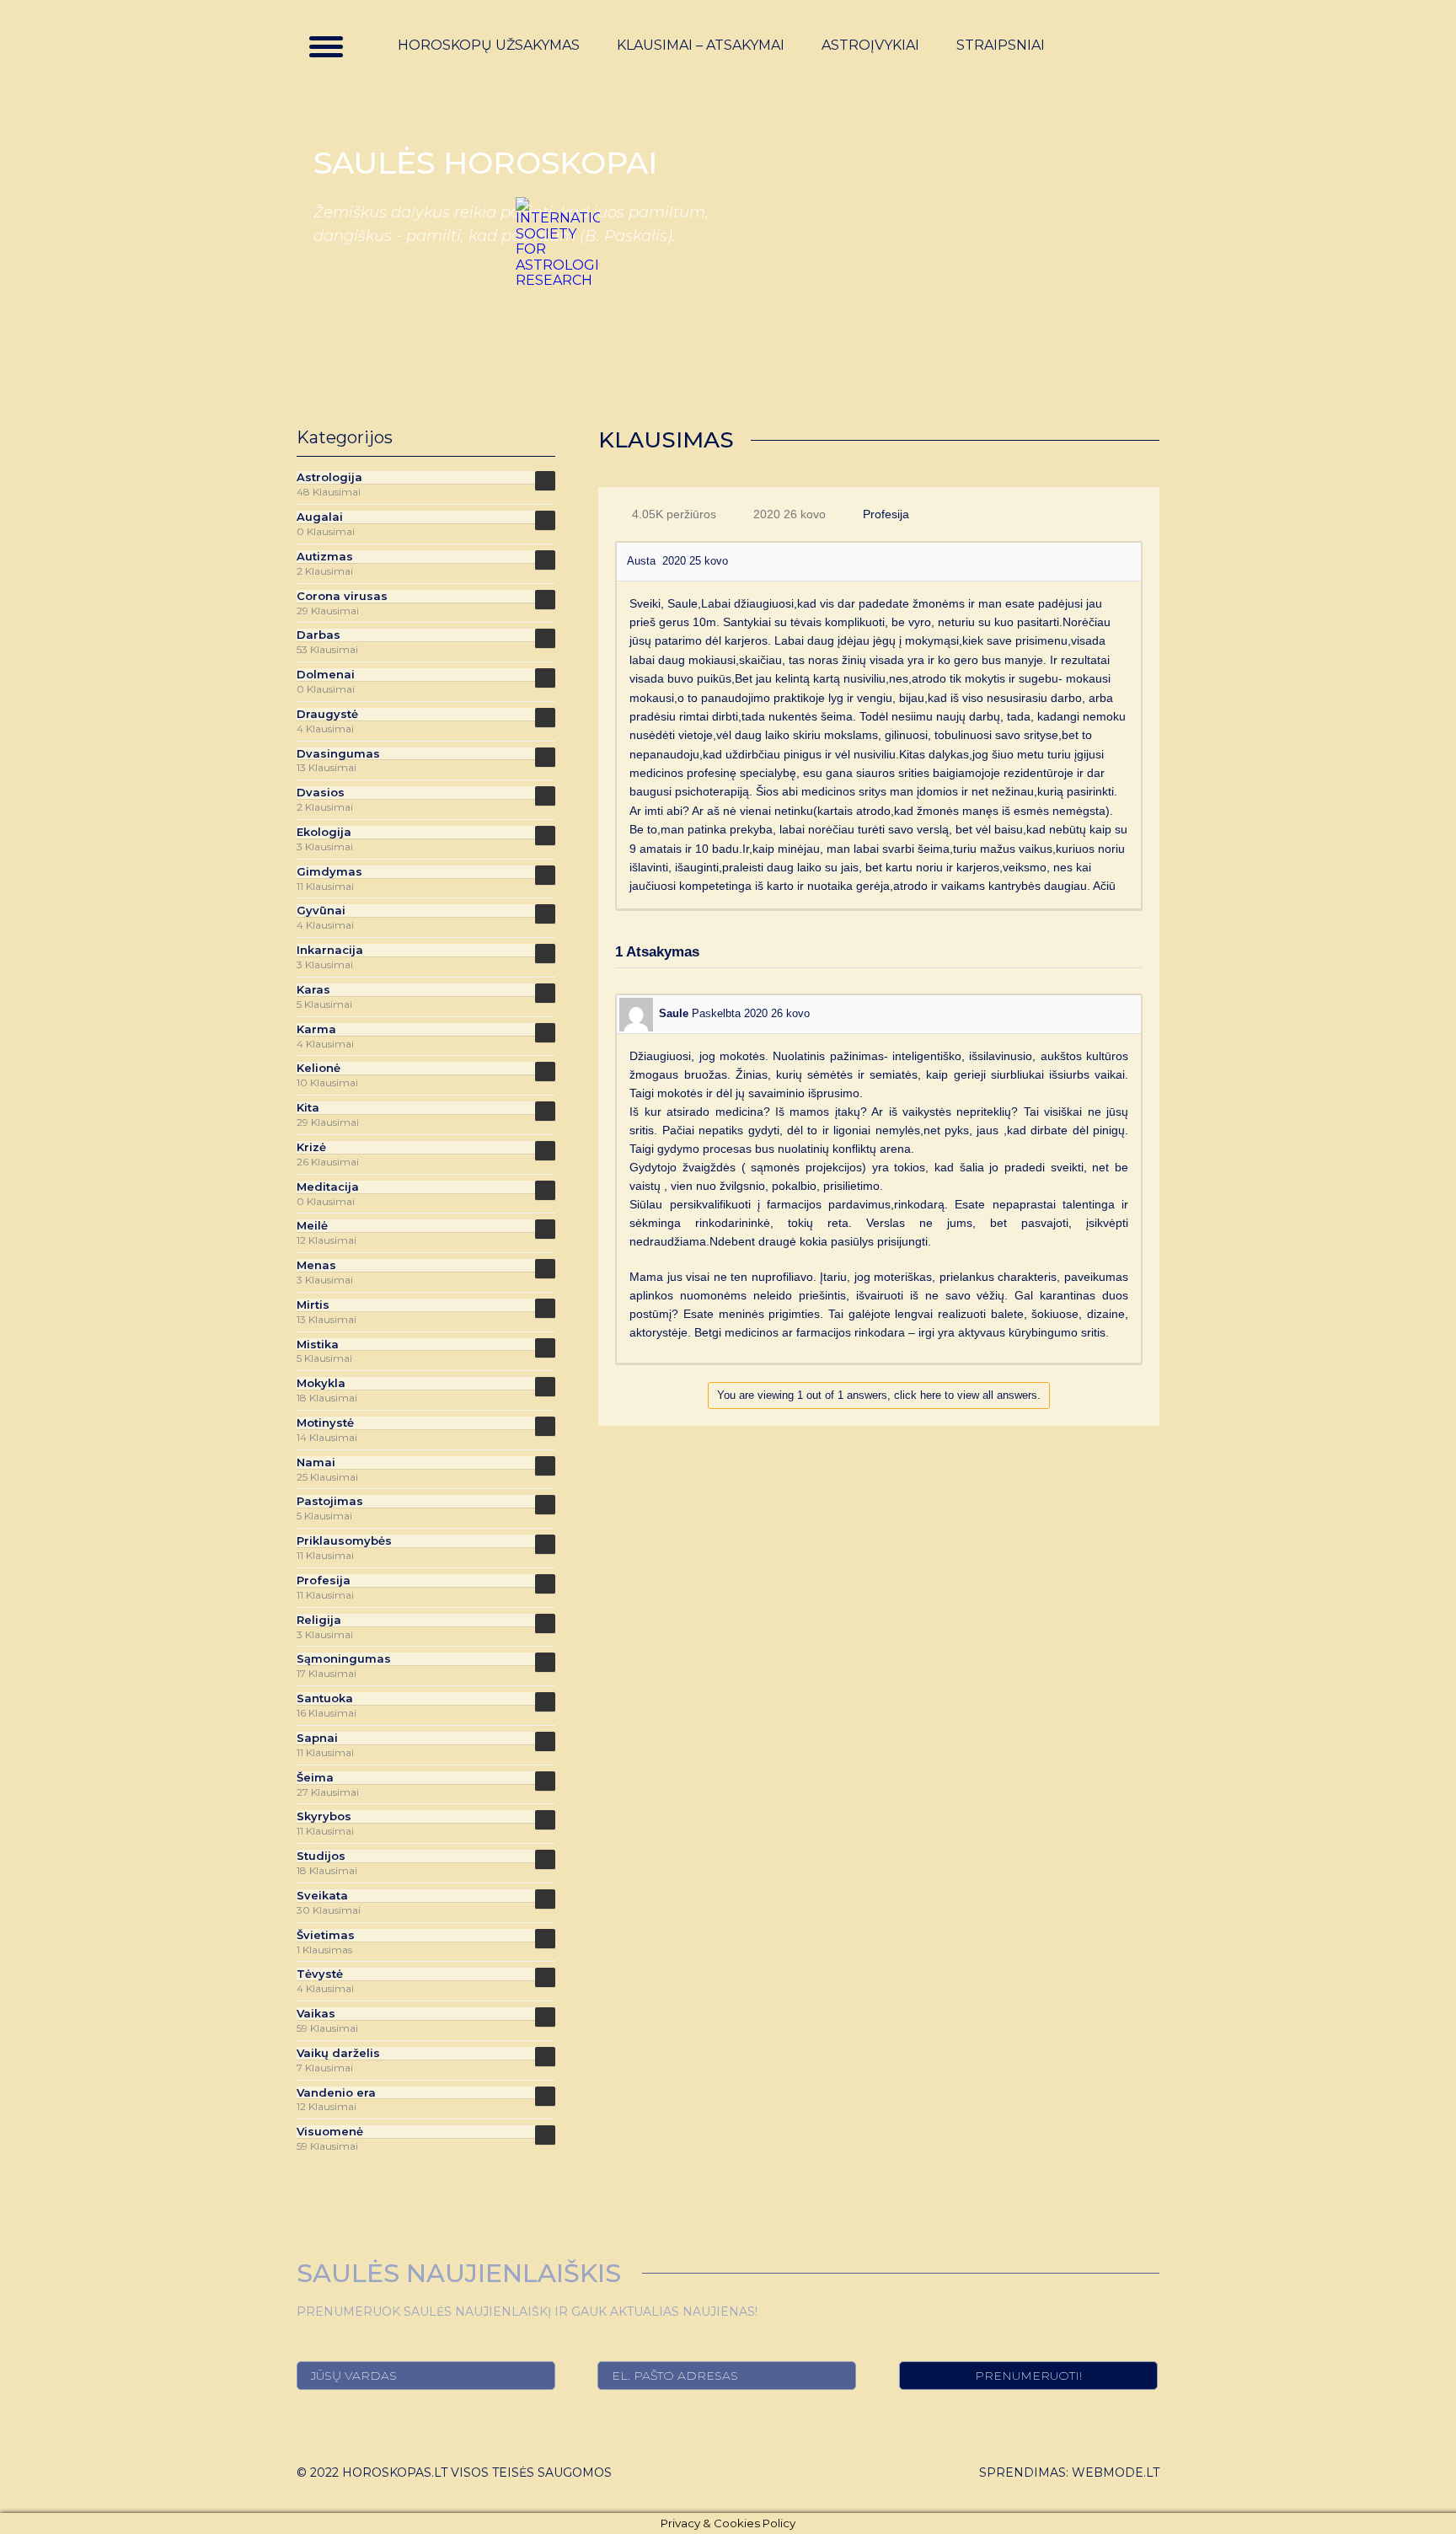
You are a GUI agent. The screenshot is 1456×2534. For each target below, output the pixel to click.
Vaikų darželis (338, 2053)
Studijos (321, 1856)
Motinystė (325, 1423)
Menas (316, 1265)
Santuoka (325, 1698)
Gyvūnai (321, 911)
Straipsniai (1001, 46)
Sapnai (317, 1738)
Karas (313, 990)
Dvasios (321, 793)
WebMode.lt (1116, 2472)
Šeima (315, 1778)
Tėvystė (320, 1974)
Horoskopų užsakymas (489, 46)
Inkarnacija (330, 950)
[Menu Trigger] (326, 46)
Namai (316, 1463)
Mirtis (313, 1305)
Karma (316, 1029)
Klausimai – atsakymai (701, 46)
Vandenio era (336, 2093)
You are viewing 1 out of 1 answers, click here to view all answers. (879, 1395)
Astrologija (329, 477)
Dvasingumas (338, 754)
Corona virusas (342, 596)
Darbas (318, 635)
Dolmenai (326, 675)
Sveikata (322, 1896)
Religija (319, 1620)
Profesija (886, 514)
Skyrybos (324, 1816)
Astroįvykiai (870, 46)
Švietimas (326, 1935)
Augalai (320, 517)
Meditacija (328, 1187)
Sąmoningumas (344, 1659)
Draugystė (327, 714)
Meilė (312, 1226)
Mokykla (321, 1383)
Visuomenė (330, 2132)
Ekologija (324, 832)
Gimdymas (329, 872)
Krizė (311, 1147)
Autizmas (325, 557)
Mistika (318, 1345)
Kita (308, 1108)
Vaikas (316, 2014)
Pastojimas (330, 1501)
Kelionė (318, 1068)
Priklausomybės (344, 1541)
